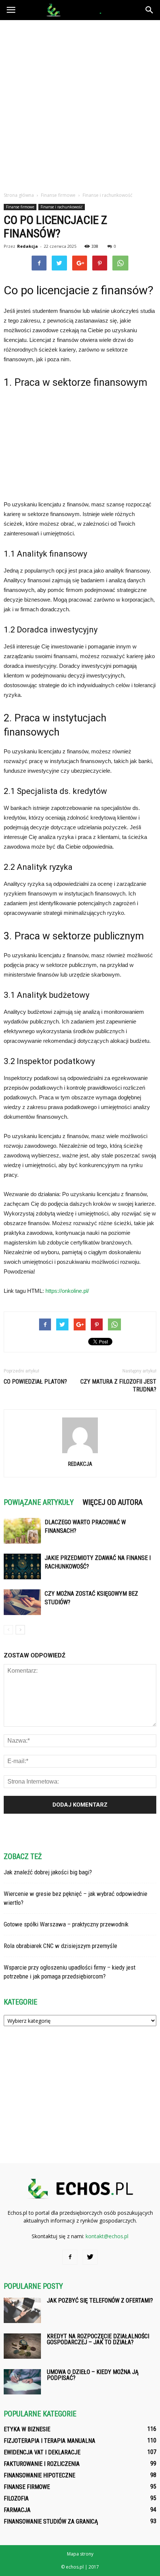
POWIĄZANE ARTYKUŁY (39, 1502)
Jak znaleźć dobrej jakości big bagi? (48, 1872)
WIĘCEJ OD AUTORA (113, 1502)
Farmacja (17, 2510)
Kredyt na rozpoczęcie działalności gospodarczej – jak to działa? (98, 2339)
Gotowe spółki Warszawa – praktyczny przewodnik (66, 1924)
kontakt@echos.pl (107, 2236)
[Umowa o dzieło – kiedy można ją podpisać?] (22, 2382)
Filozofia (16, 2498)
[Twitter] (90, 2257)
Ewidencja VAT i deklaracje (42, 2452)
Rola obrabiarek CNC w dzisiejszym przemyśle (60, 1946)
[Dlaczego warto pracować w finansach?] (22, 1531)
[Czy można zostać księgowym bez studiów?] (22, 1602)
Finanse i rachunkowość (62, 207)
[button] (150, 10)
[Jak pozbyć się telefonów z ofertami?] (22, 2311)
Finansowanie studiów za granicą (51, 2521)
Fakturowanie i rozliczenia (42, 2464)
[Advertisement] (80, 104)
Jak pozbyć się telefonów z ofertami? (100, 2301)
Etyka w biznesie (27, 2429)
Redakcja (28, 246)
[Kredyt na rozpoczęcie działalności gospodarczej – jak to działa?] (22, 2346)
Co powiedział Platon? (35, 1382)
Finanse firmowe (20, 207)
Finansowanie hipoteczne (39, 2475)
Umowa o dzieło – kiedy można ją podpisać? (93, 2375)
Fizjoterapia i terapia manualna (49, 2441)
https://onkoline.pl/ (67, 1291)
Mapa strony (80, 2554)
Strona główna (19, 195)
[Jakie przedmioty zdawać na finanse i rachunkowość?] (22, 1566)
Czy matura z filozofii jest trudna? (118, 1385)
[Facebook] (70, 2257)
